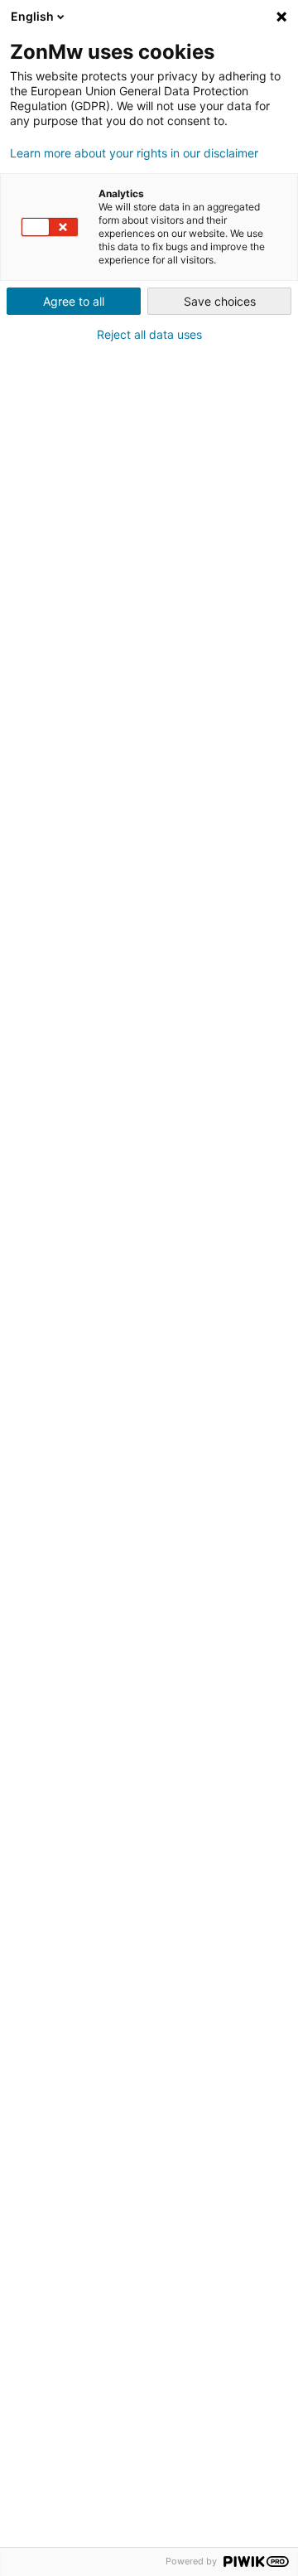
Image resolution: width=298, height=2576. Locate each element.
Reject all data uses (149, 335)
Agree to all (74, 301)
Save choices (220, 301)
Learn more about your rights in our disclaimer (134, 153)
